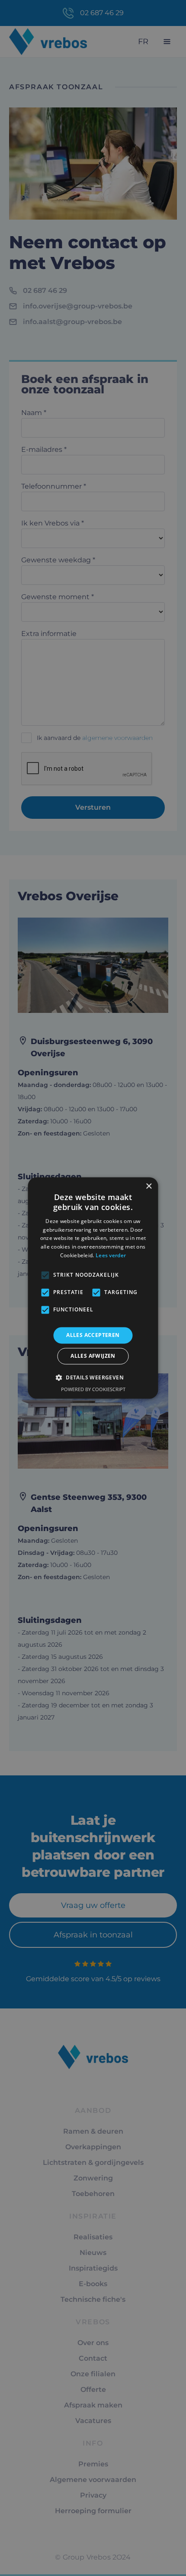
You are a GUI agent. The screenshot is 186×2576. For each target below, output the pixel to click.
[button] (93, 1378)
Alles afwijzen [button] (93, 1356)
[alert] (93, 1288)
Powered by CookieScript (93, 1390)
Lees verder (111, 1255)
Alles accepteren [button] (93, 1335)
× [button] (149, 1186)
